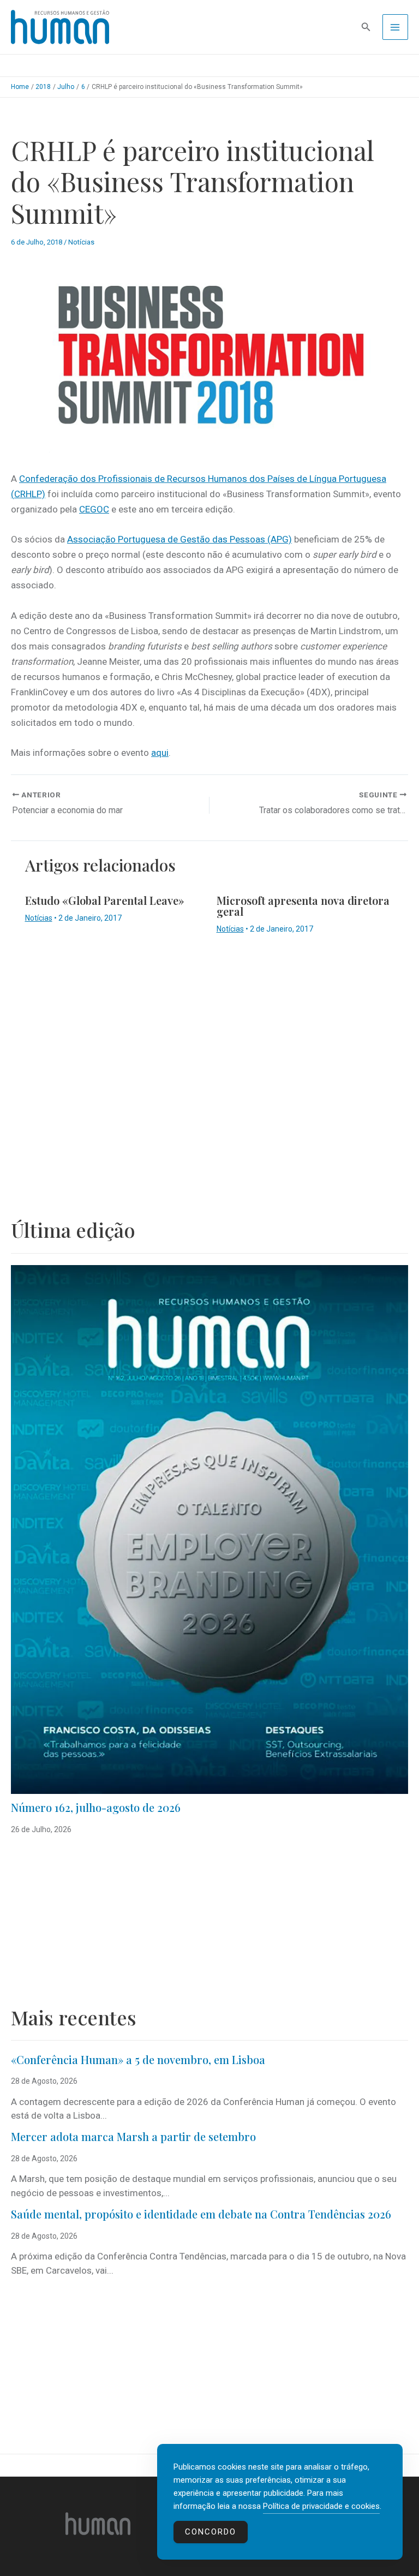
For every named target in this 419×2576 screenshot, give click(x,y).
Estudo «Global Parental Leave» (105, 900)
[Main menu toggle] (396, 27)
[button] (366, 27)
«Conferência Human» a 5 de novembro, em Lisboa (138, 2059)
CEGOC (94, 509)
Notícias (81, 242)
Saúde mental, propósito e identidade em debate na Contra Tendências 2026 (201, 2214)
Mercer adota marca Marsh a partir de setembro (133, 2136)
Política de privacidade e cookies (321, 2506)
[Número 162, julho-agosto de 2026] (209, 1529)
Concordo (211, 2532)
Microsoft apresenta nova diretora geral (303, 906)
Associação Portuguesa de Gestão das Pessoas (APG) (179, 539)
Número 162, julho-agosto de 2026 (96, 1807)
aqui (160, 753)
